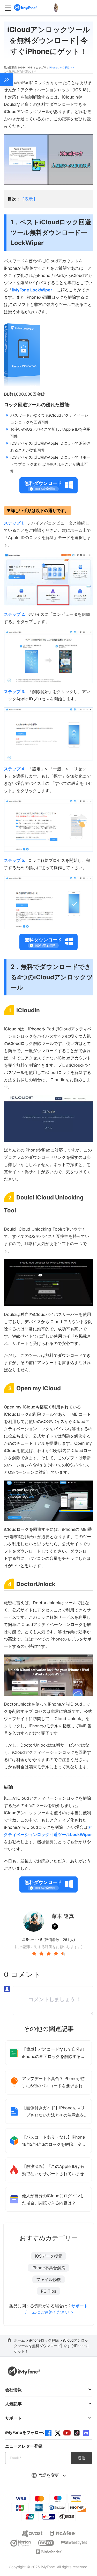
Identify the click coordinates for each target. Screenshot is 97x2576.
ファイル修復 (49, 2279)
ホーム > (22, 2340)
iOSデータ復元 (49, 2256)
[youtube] (67, 2433)
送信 (81, 2458)
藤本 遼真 (63, 1916)
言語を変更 (49, 2475)
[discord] (86, 2433)
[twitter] (58, 2433)
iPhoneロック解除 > (46, 2340)
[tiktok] (77, 2433)
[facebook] (48, 2433)
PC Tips (48, 2291)
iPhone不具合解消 (48, 2268)
